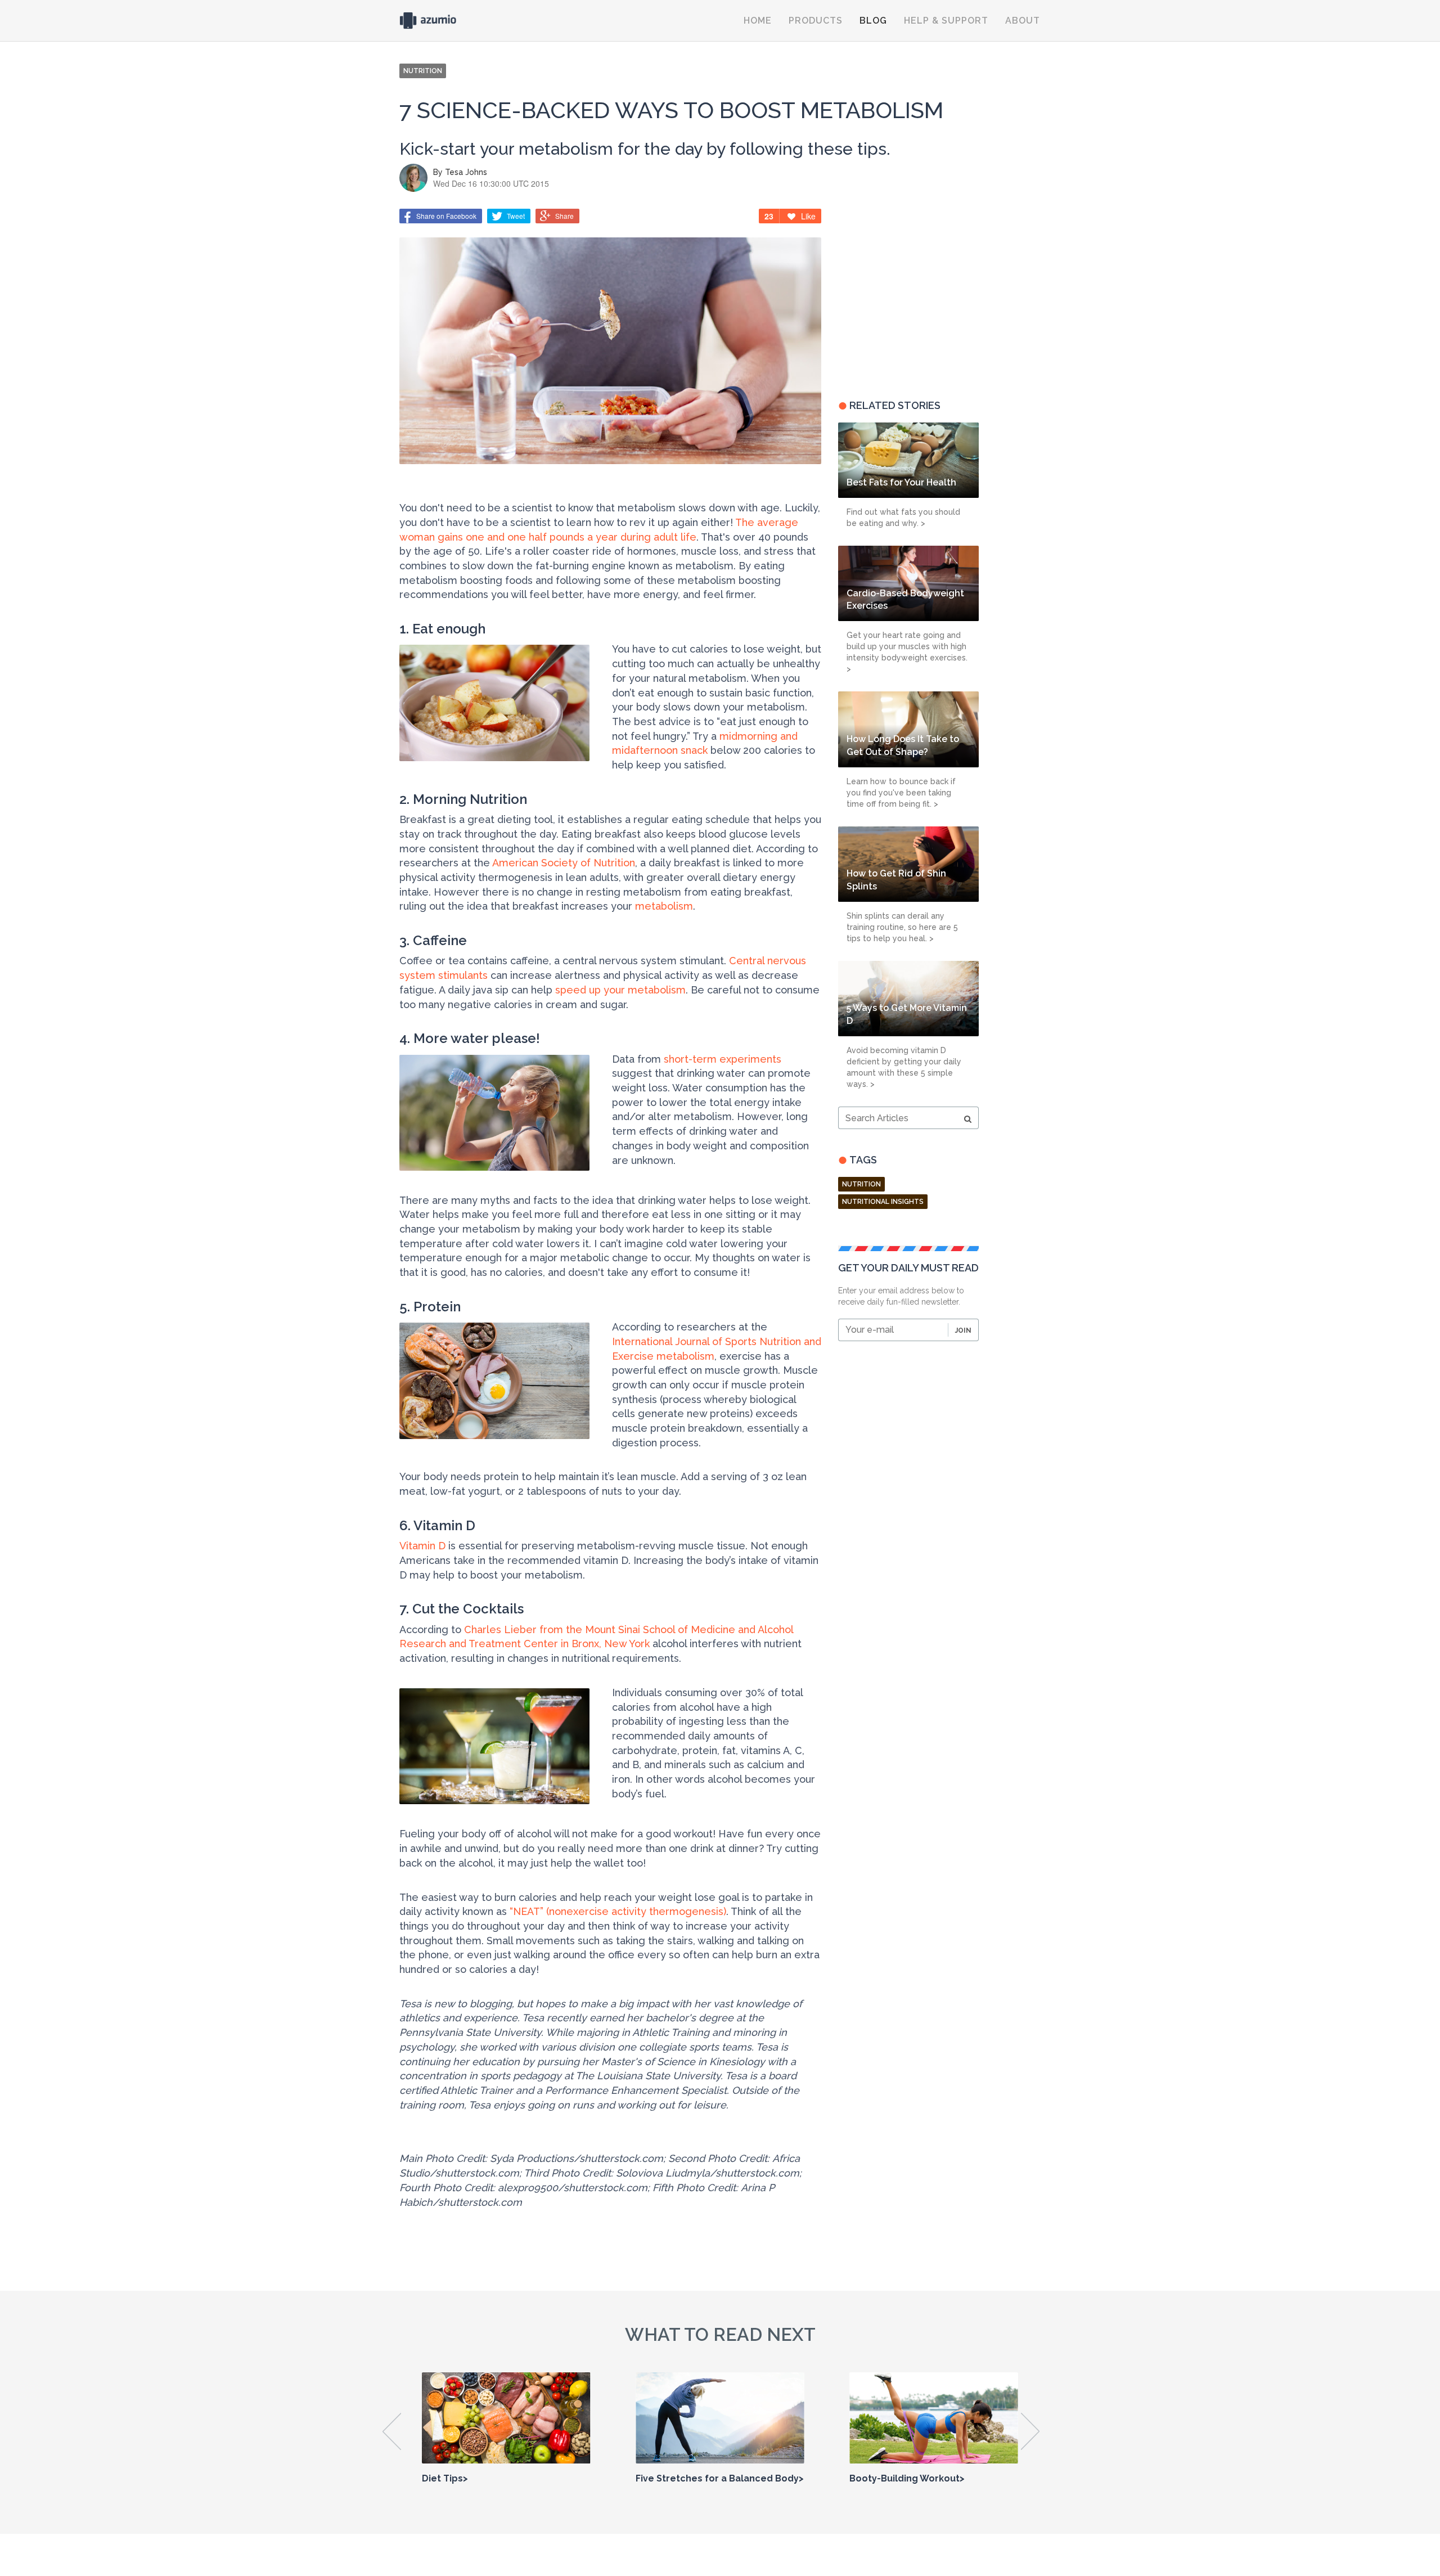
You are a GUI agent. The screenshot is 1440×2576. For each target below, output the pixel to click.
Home (758, 21)
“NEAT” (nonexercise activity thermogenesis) (618, 1911)
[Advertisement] (908, 296)
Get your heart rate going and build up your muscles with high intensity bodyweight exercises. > (907, 652)
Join (963, 1330)
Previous (392, 2431)
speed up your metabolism (620, 990)
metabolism (664, 906)
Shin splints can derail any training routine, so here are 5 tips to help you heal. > (902, 927)
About (1023, 21)
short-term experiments (723, 1059)
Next (1031, 2431)
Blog (873, 21)
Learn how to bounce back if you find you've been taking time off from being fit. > (901, 793)
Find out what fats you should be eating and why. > (903, 518)
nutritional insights (883, 1202)
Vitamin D (422, 1546)
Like (808, 216)
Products (816, 21)
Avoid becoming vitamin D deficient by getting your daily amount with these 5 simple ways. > (904, 1067)
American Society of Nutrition (564, 863)
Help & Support (946, 21)
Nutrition (861, 1184)
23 (769, 216)
